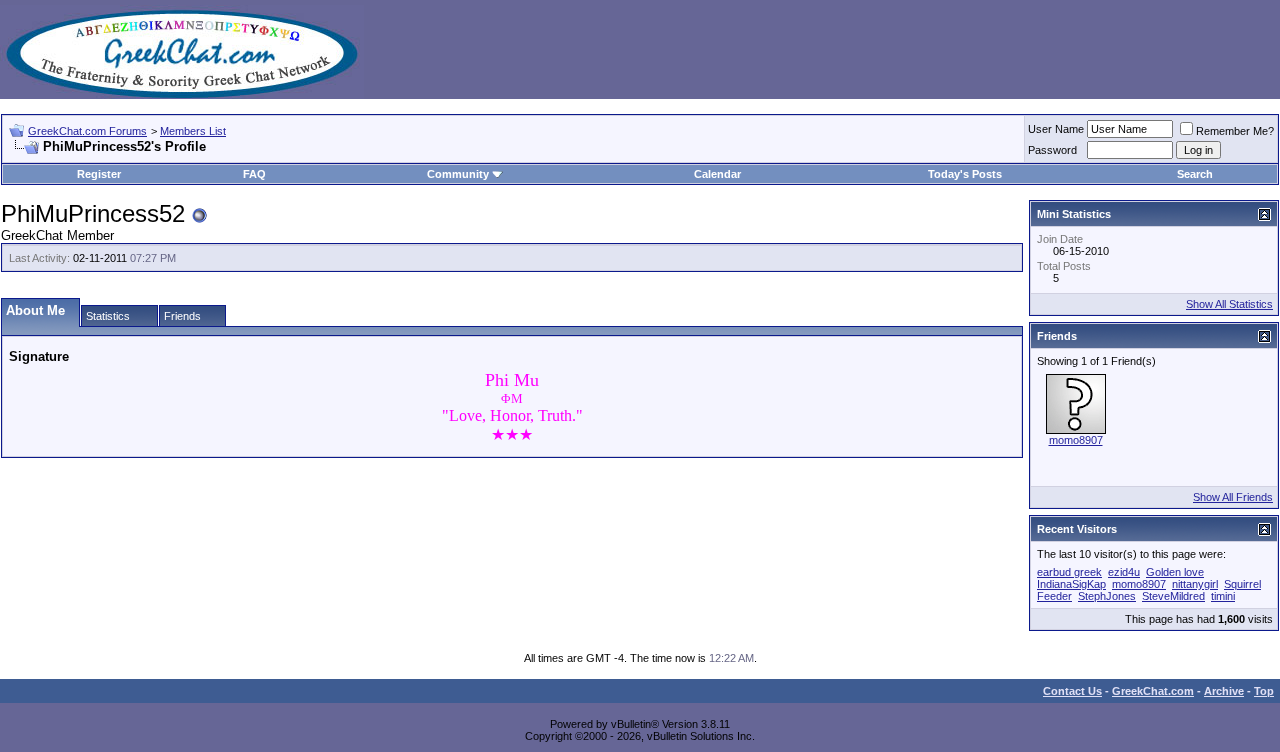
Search (1195, 174)
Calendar (717, 174)
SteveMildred (1173, 596)
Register (99, 174)
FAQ (254, 174)
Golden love (1175, 572)
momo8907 (1076, 440)
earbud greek (1069, 572)
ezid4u (1124, 572)
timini (1223, 596)
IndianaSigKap (1071, 584)
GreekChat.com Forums (87, 131)
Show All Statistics (1229, 304)
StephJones (1107, 596)
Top (1264, 691)
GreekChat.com (1153, 691)
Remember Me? (1235, 131)
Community (458, 174)
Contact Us (1072, 691)
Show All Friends (1233, 497)
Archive (1224, 691)
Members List (193, 131)
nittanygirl (1195, 584)
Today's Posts (965, 174)
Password (1052, 150)
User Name (1056, 129)
